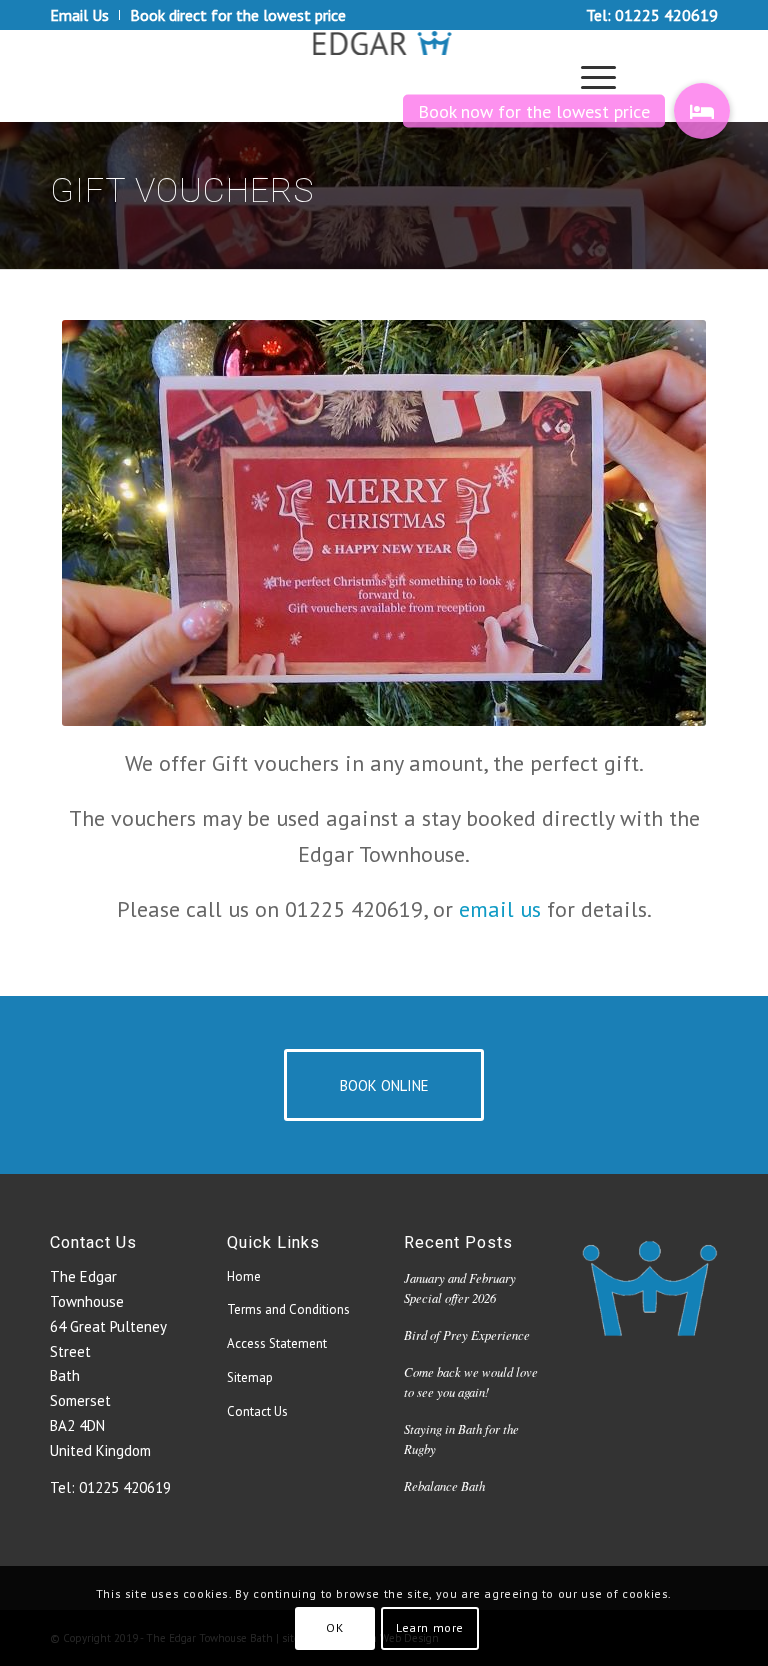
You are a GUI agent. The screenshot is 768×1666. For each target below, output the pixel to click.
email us (500, 909)
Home (244, 1276)
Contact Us (257, 1411)
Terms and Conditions (288, 1309)
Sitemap (250, 1377)
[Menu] (588, 76)
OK (334, 1627)
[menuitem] (85, 15)
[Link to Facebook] (673, 76)
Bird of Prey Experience (467, 1334)
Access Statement (277, 1343)
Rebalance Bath (444, 1485)
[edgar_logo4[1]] (384, 76)
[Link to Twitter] (703, 76)
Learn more (430, 1627)
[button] (702, 111)
